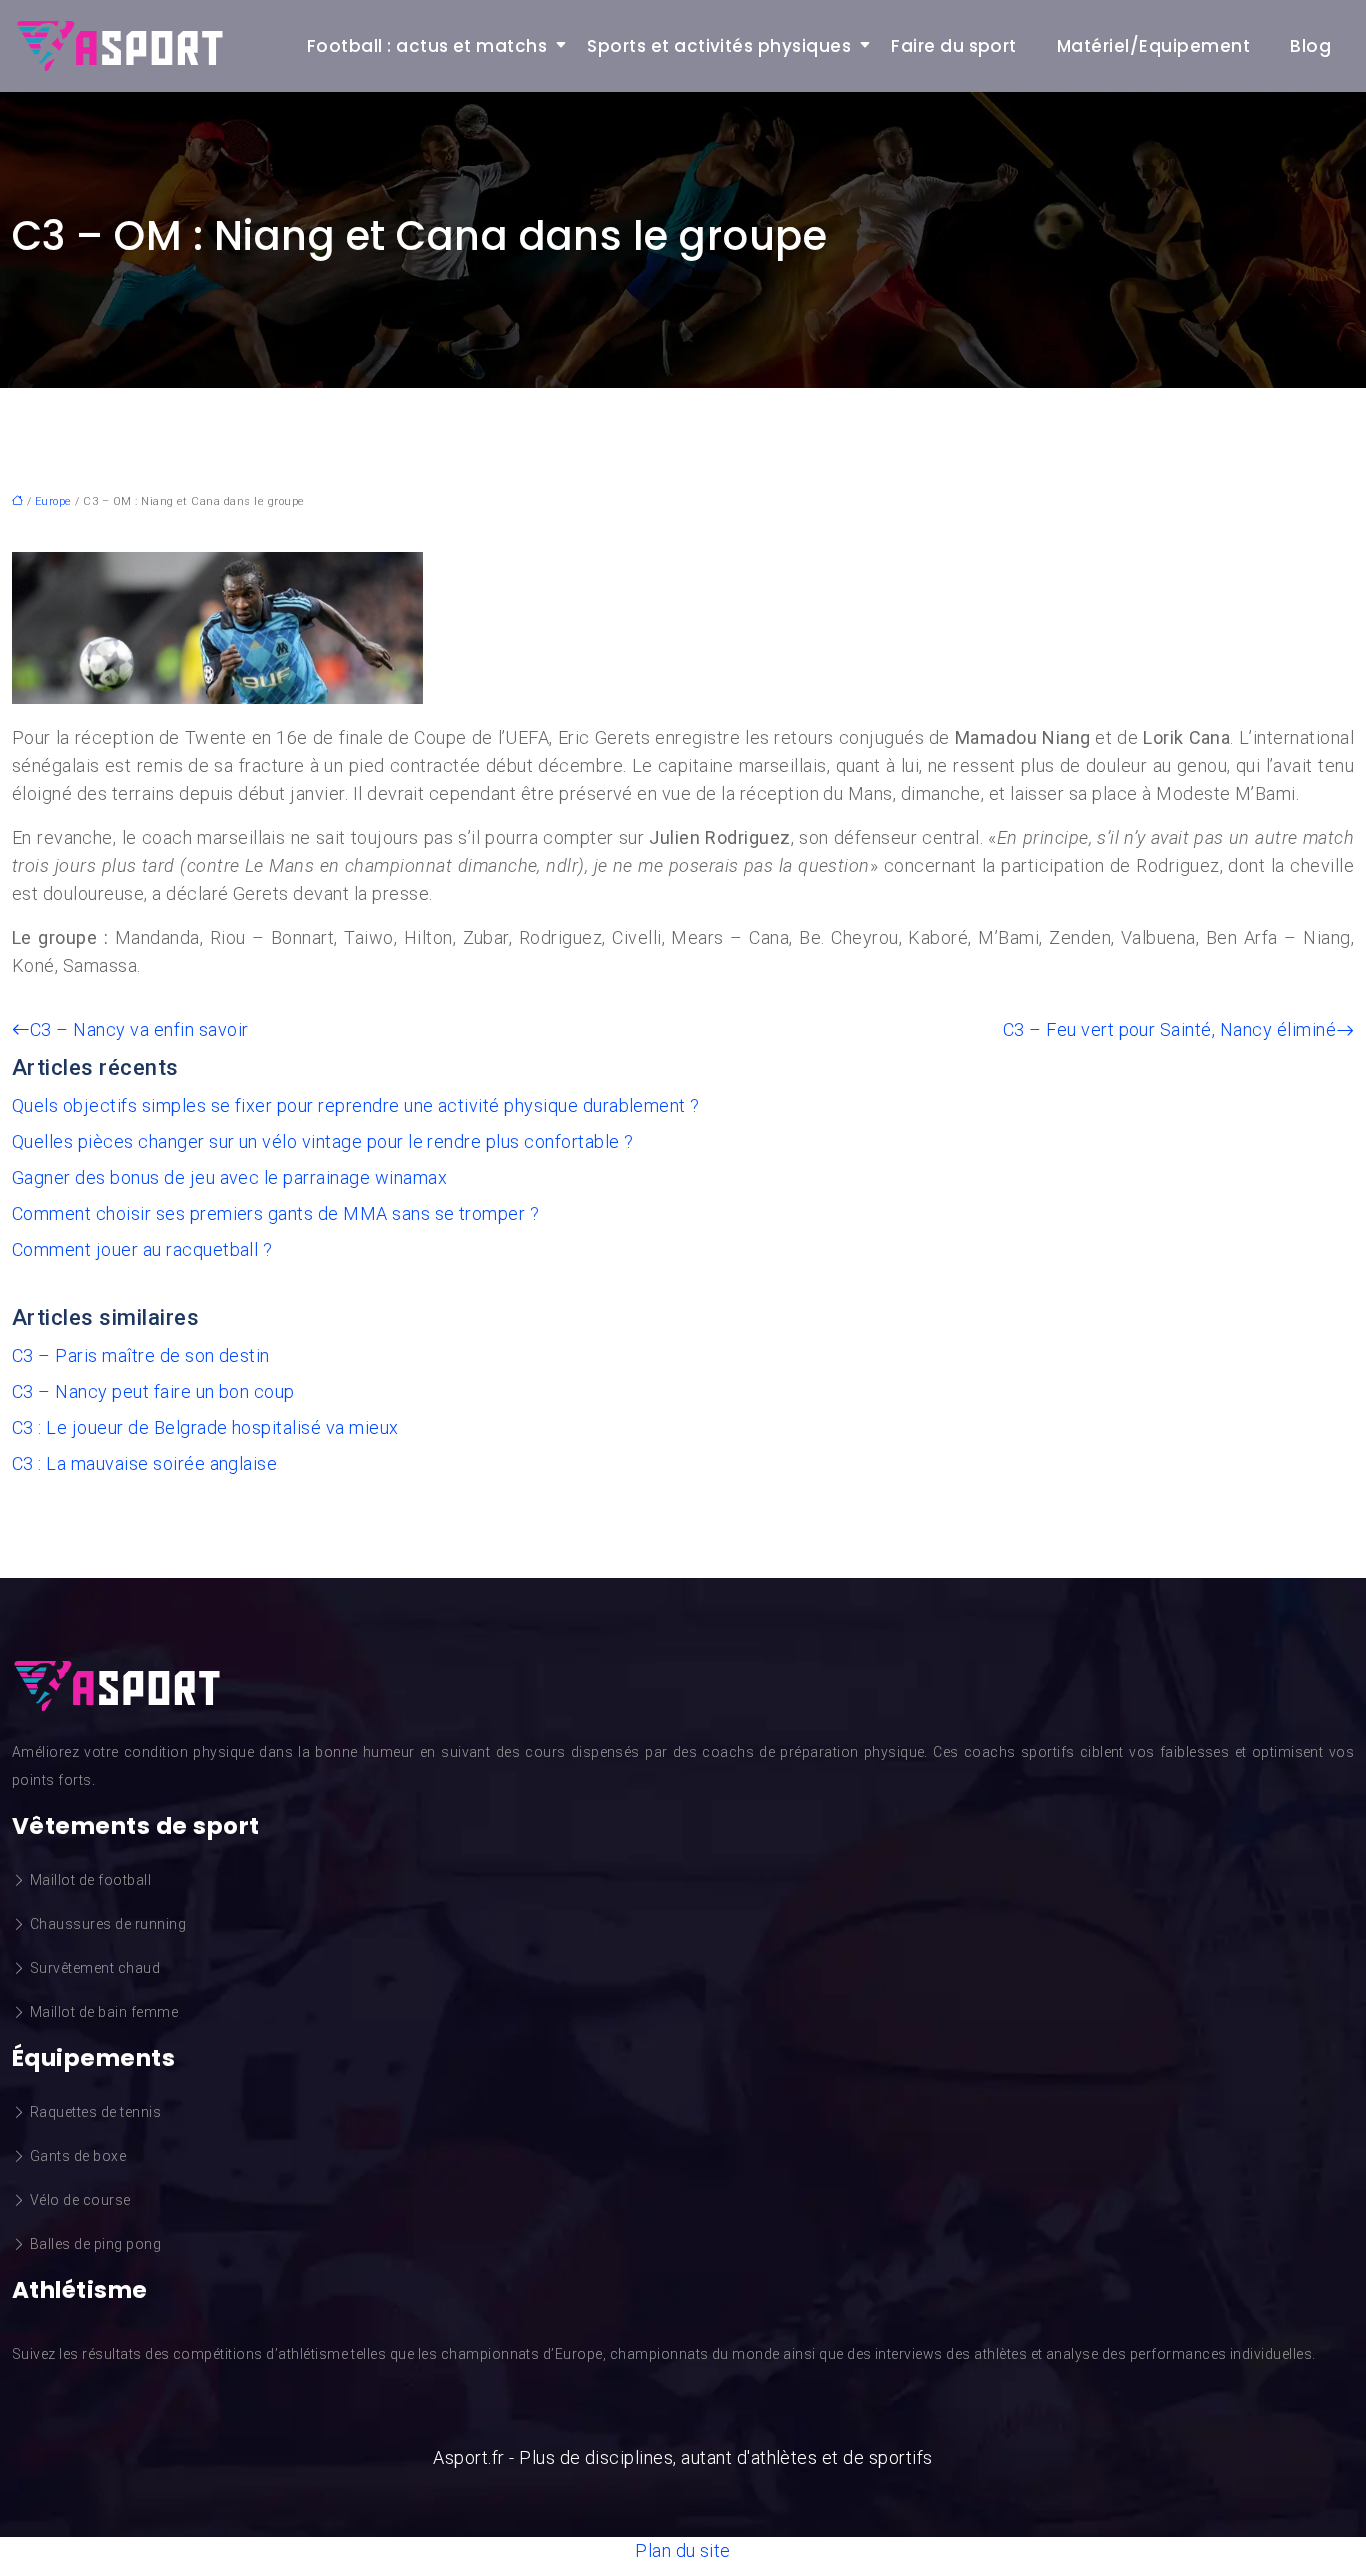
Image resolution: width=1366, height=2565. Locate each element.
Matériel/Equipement (1153, 46)
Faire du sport (954, 46)
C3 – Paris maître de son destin (141, 1355)
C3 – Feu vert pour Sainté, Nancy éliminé (1169, 1029)
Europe (53, 501)
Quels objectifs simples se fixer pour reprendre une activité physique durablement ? (356, 1105)
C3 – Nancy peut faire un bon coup (153, 1391)
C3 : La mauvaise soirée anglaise (144, 1463)
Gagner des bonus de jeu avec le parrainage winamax (229, 1177)
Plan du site (683, 2550)
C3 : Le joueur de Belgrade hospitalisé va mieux (205, 1427)
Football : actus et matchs (427, 46)
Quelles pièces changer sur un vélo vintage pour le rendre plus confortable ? (322, 1141)
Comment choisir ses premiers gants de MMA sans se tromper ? (275, 1213)
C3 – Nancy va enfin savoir (139, 1029)
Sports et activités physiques (719, 46)
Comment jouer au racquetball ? (142, 1249)
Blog (1310, 46)
